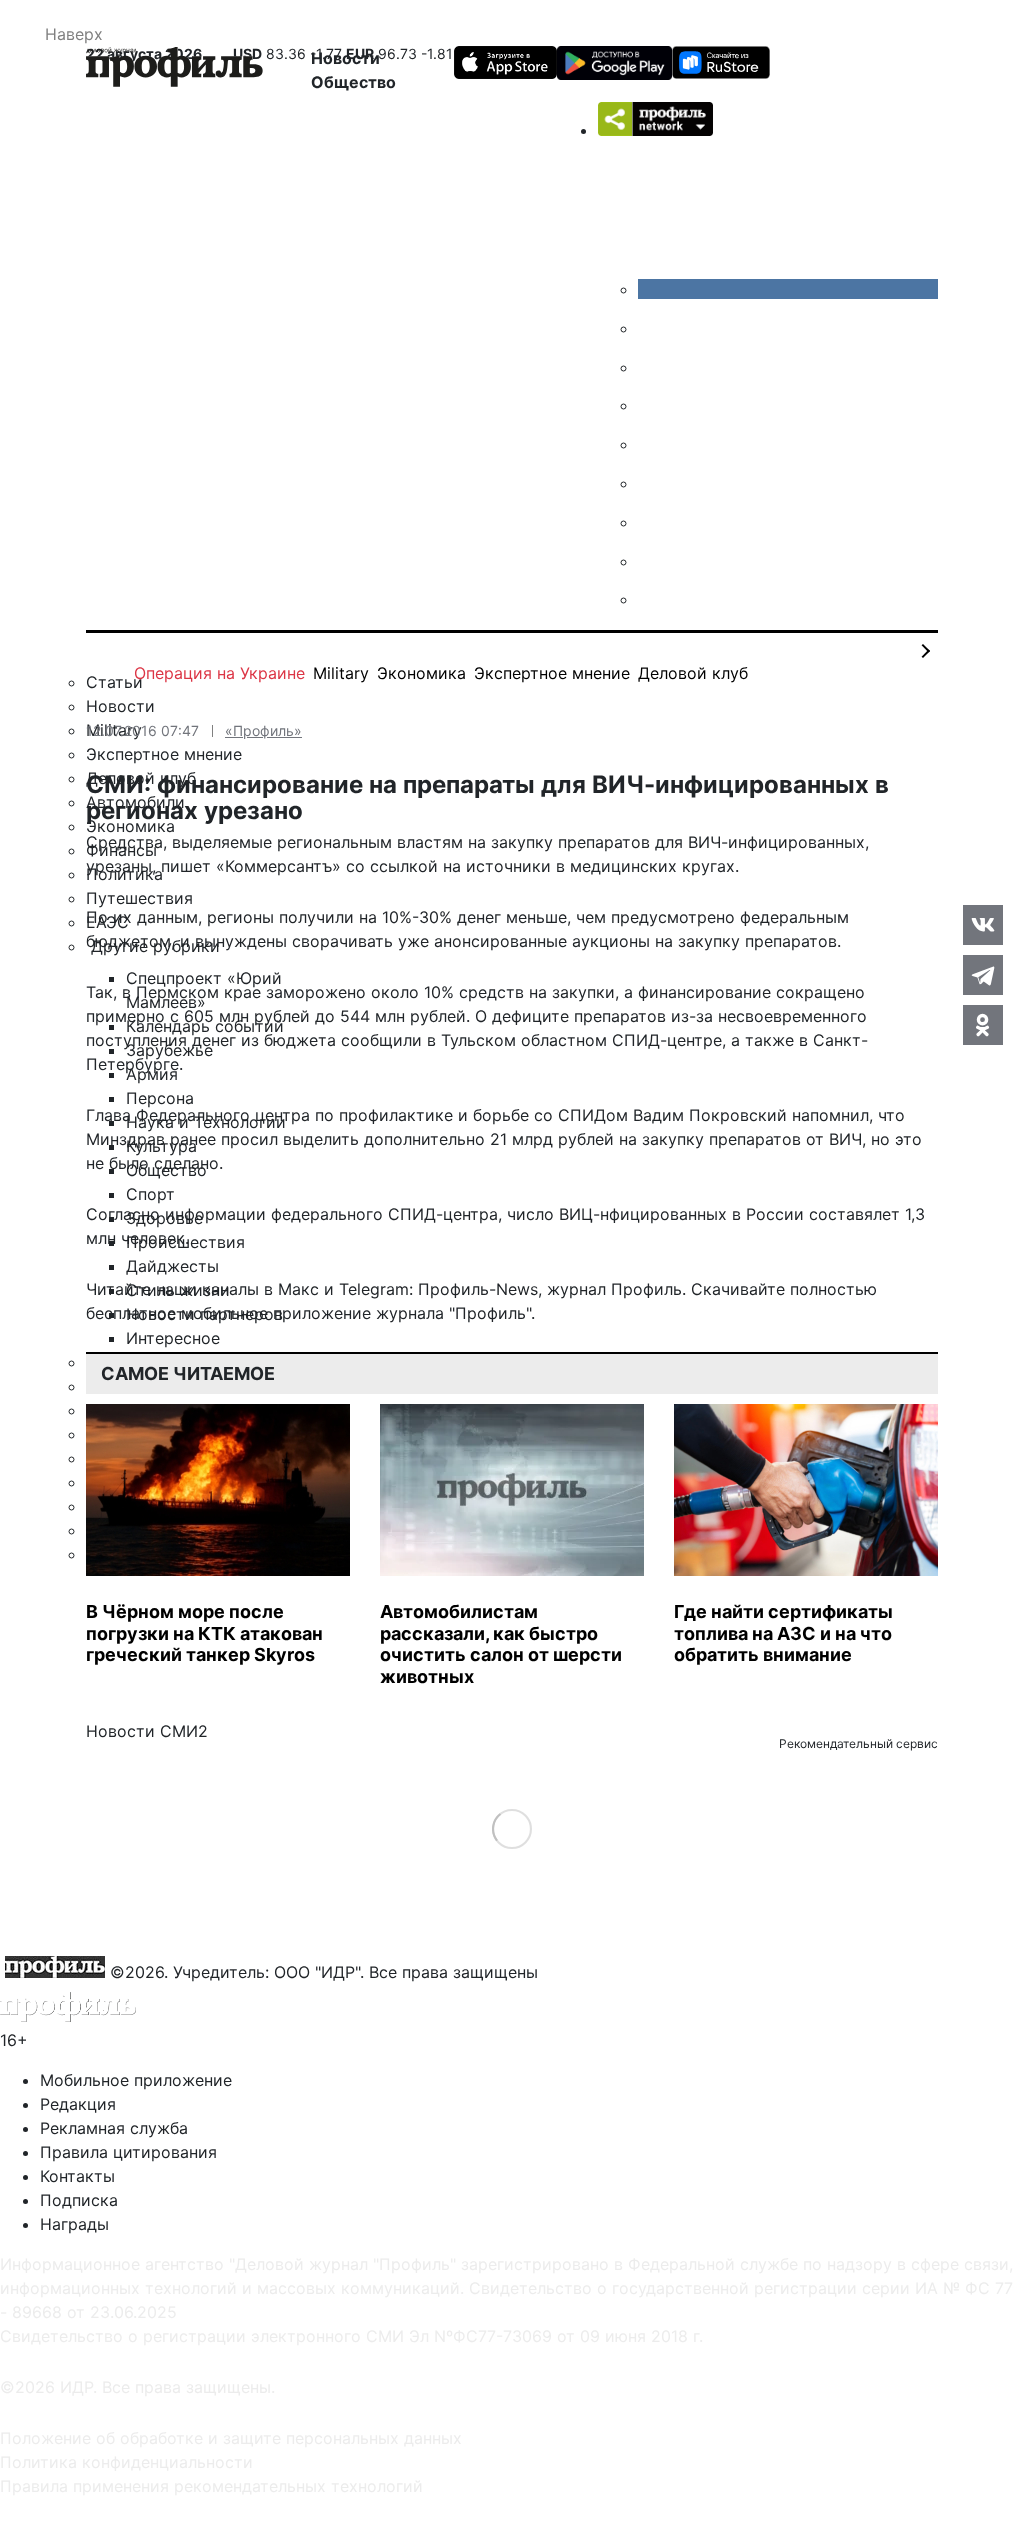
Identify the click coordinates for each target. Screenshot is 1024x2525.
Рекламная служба (114, 2128)
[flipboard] (653, 599)
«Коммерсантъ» (278, 866)
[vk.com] (788, 289)
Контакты (77, 2176)
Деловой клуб (693, 673)
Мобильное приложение (136, 2080)
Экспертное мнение (552, 673)
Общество (353, 82)
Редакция (78, 2104)
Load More (512, 1828)
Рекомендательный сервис (858, 1743)
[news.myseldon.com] (653, 444)
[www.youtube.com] (653, 367)
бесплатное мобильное (177, 1313)
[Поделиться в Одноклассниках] (983, 1025)
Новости (345, 58)
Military (341, 673)
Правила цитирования (128, 2152)
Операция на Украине (219, 673)
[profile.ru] (653, 561)
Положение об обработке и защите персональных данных (231, 2438)
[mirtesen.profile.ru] (653, 405)
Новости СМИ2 (147, 1731)
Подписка (79, 2200)
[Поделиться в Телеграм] (983, 975)
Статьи (114, 682)
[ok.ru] (653, 328)
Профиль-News (478, 1289)
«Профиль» (263, 730)
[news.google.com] (653, 483)
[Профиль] (174, 69)
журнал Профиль (614, 1289)
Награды (74, 2224)
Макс (298, 1289)
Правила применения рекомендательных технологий (211, 2486)
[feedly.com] (653, 522)
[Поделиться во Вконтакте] (983, 925)
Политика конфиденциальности (126, 2462)
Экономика (421, 673)
